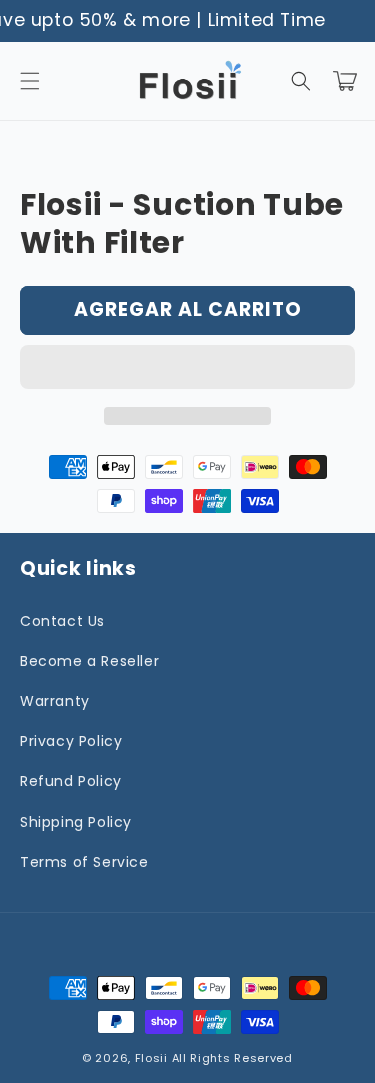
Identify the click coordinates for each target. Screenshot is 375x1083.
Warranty (55, 701)
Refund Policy (71, 781)
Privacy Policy (71, 741)
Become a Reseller (89, 661)
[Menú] (30, 81)
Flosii (151, 1058)
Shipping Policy (76, 822)
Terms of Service (84, 862)
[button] (187, 368)
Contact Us (62, 621)
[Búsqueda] (301, 81)
